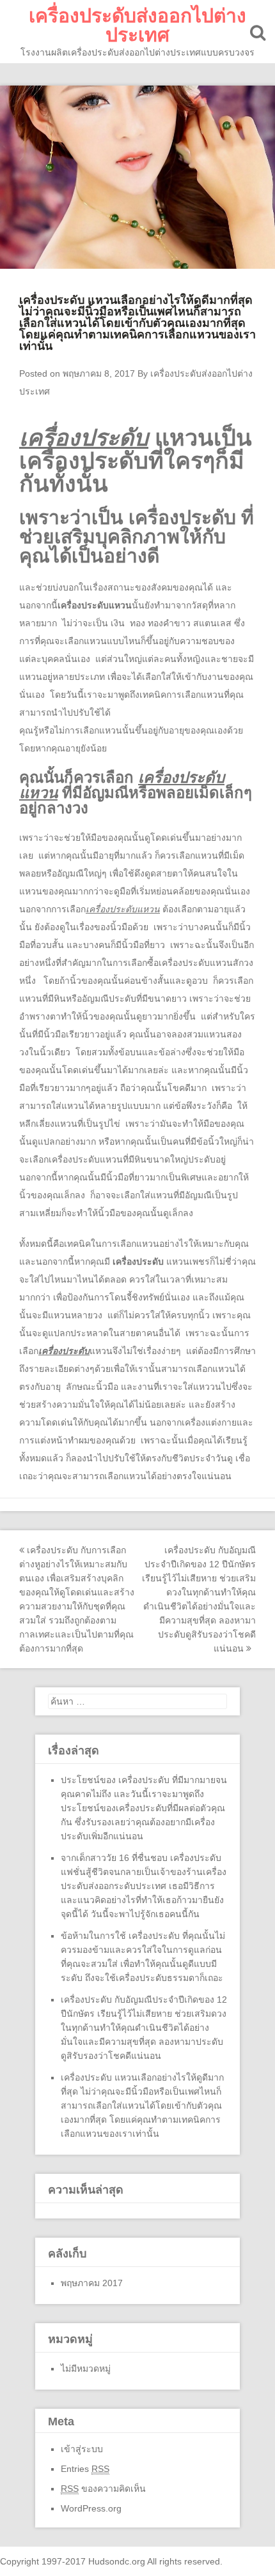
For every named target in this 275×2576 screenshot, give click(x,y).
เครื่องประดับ (138, 1262)
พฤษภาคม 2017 (92, 2283)
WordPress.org (91, 2508)
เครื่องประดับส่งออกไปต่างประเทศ (137, 25)
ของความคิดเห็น (103, 2489)
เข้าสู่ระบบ (82, 2449)
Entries (85, 2469)
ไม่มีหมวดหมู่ (86, 2369)
